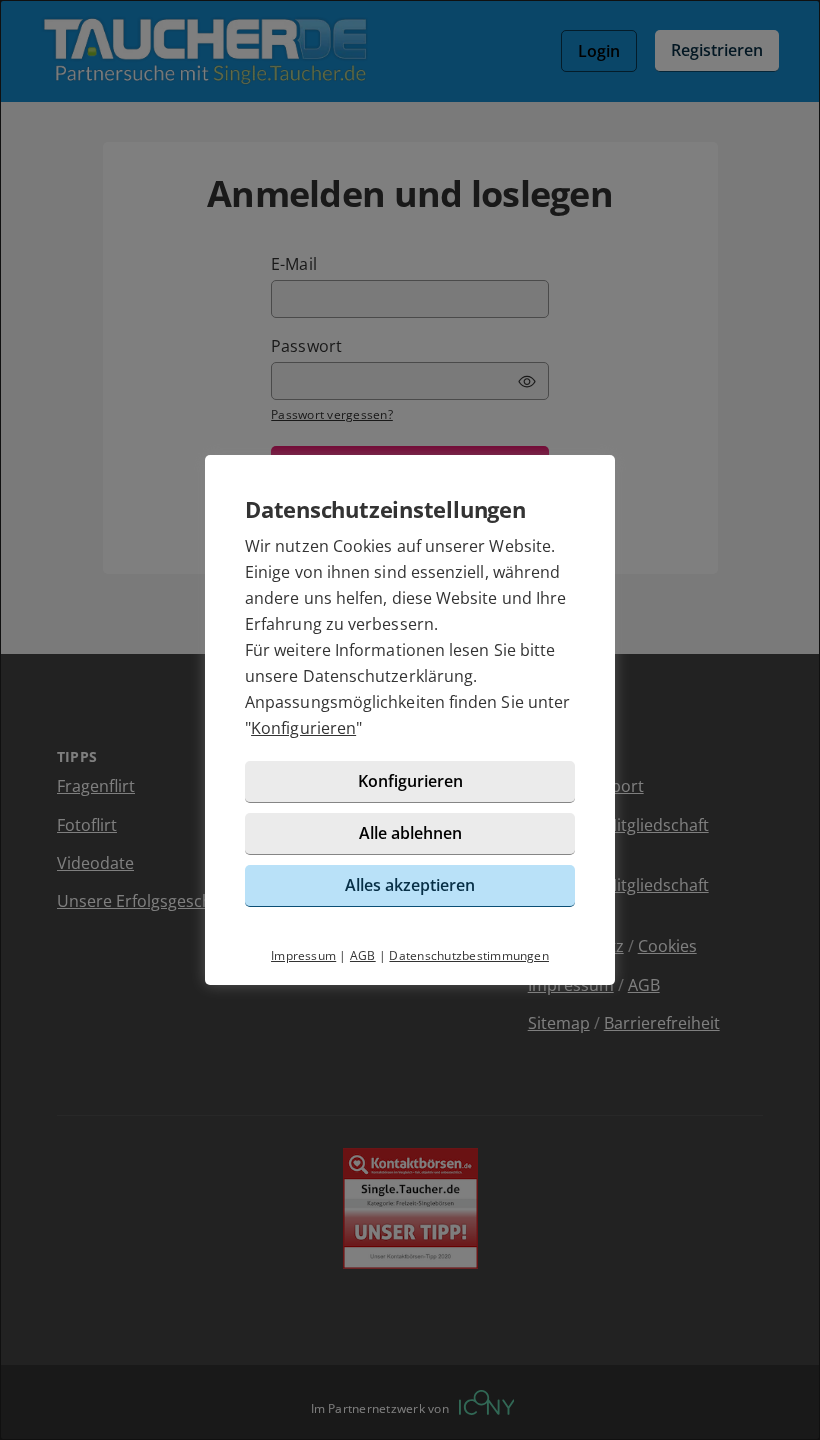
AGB (363, 955)
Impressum (303, 955)
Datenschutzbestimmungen (469, 955)
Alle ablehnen (410, 833)
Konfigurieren (303, 728)
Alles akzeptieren (410, 885)
